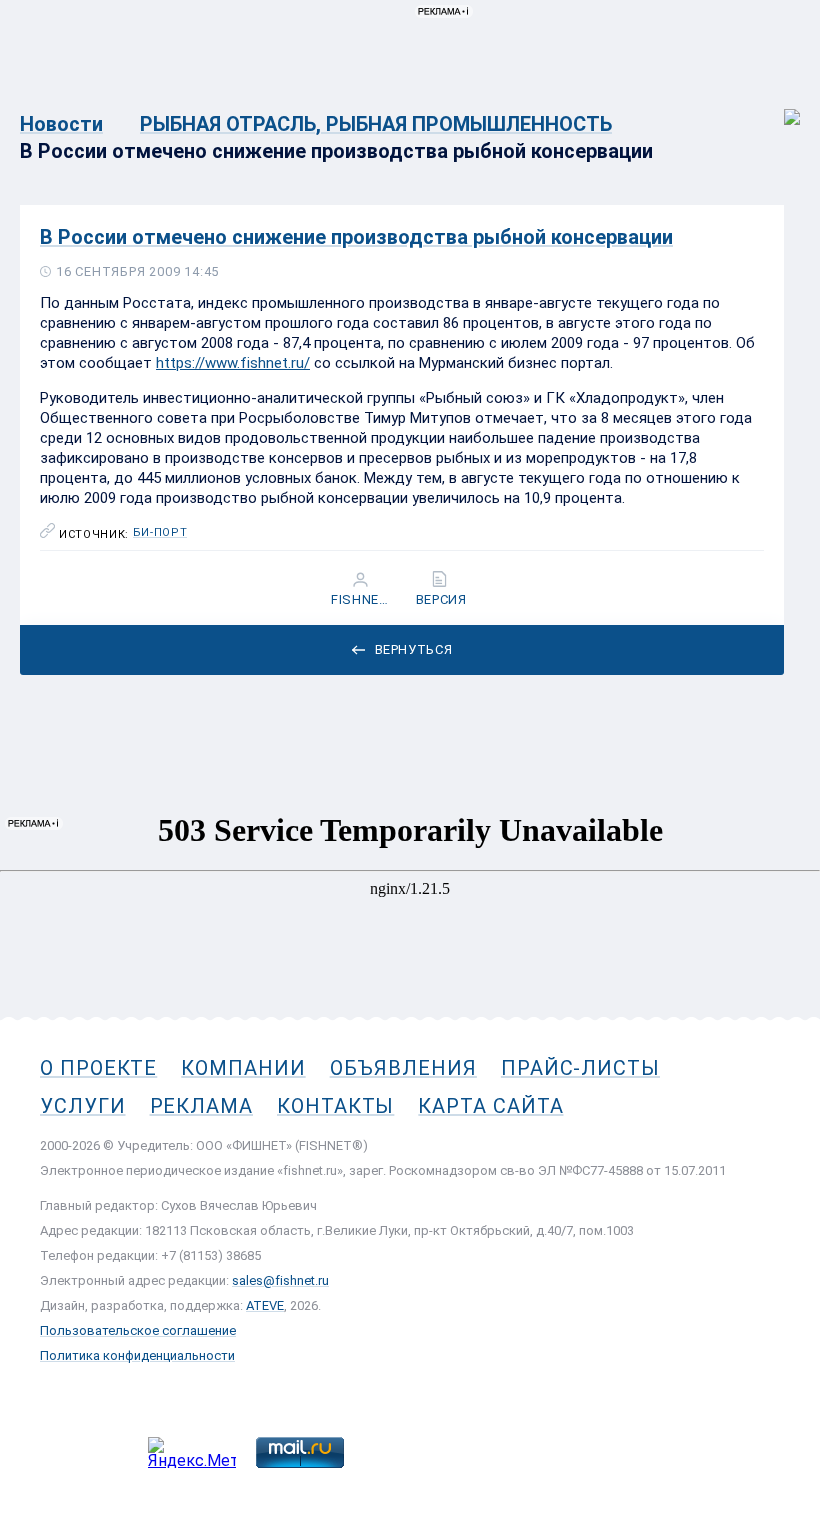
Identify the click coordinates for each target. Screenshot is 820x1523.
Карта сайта (490, 1106)
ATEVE (265, 1305)
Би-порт (160, 533)
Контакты (335, 1106)
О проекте (98, 1068)
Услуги (83, 1106)
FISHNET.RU (362, 600)
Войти (778, 106)
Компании (243, 1068)
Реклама (201, 1106)
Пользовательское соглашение (138, 1330)
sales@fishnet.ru (280, 1280)
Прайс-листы (580, 1068)
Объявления (403, 1068)
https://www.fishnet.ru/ (233, 363)
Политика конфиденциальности (137, 1355)
